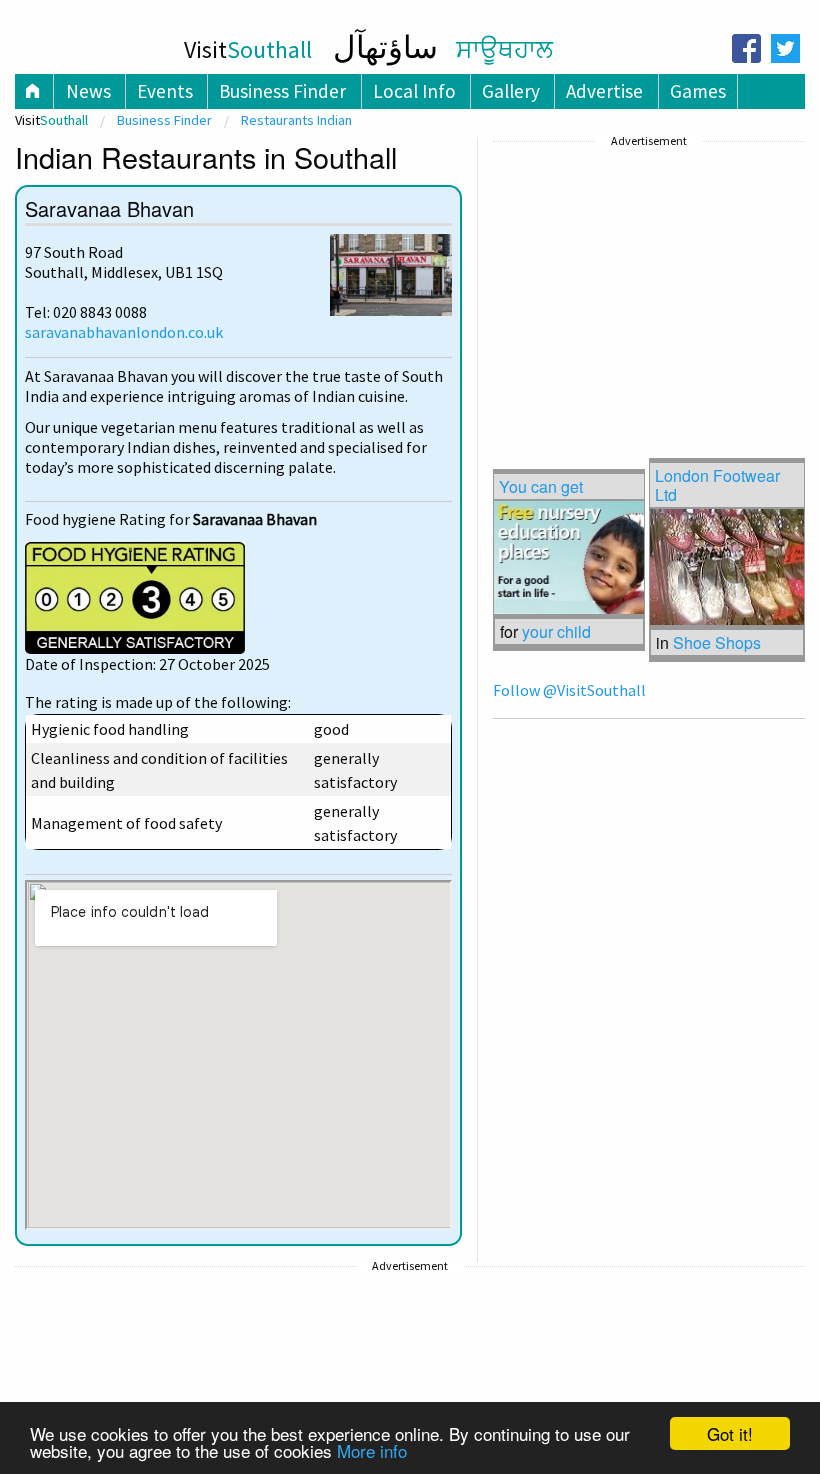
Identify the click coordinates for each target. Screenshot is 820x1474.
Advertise (604, 91)
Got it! (730, 1433)
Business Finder (282, 91)
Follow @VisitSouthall (569, 690)
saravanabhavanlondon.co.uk (124, 332)
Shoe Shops (717, 642)
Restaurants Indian (296, 120)
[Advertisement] (643, 279)
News (88, 91)
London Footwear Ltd (717, 485)
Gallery (511, 91)
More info (372, 1450)
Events (165, 91)
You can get (541, 486)
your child (556, 631)
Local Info (414, 91)
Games (698, 91)
